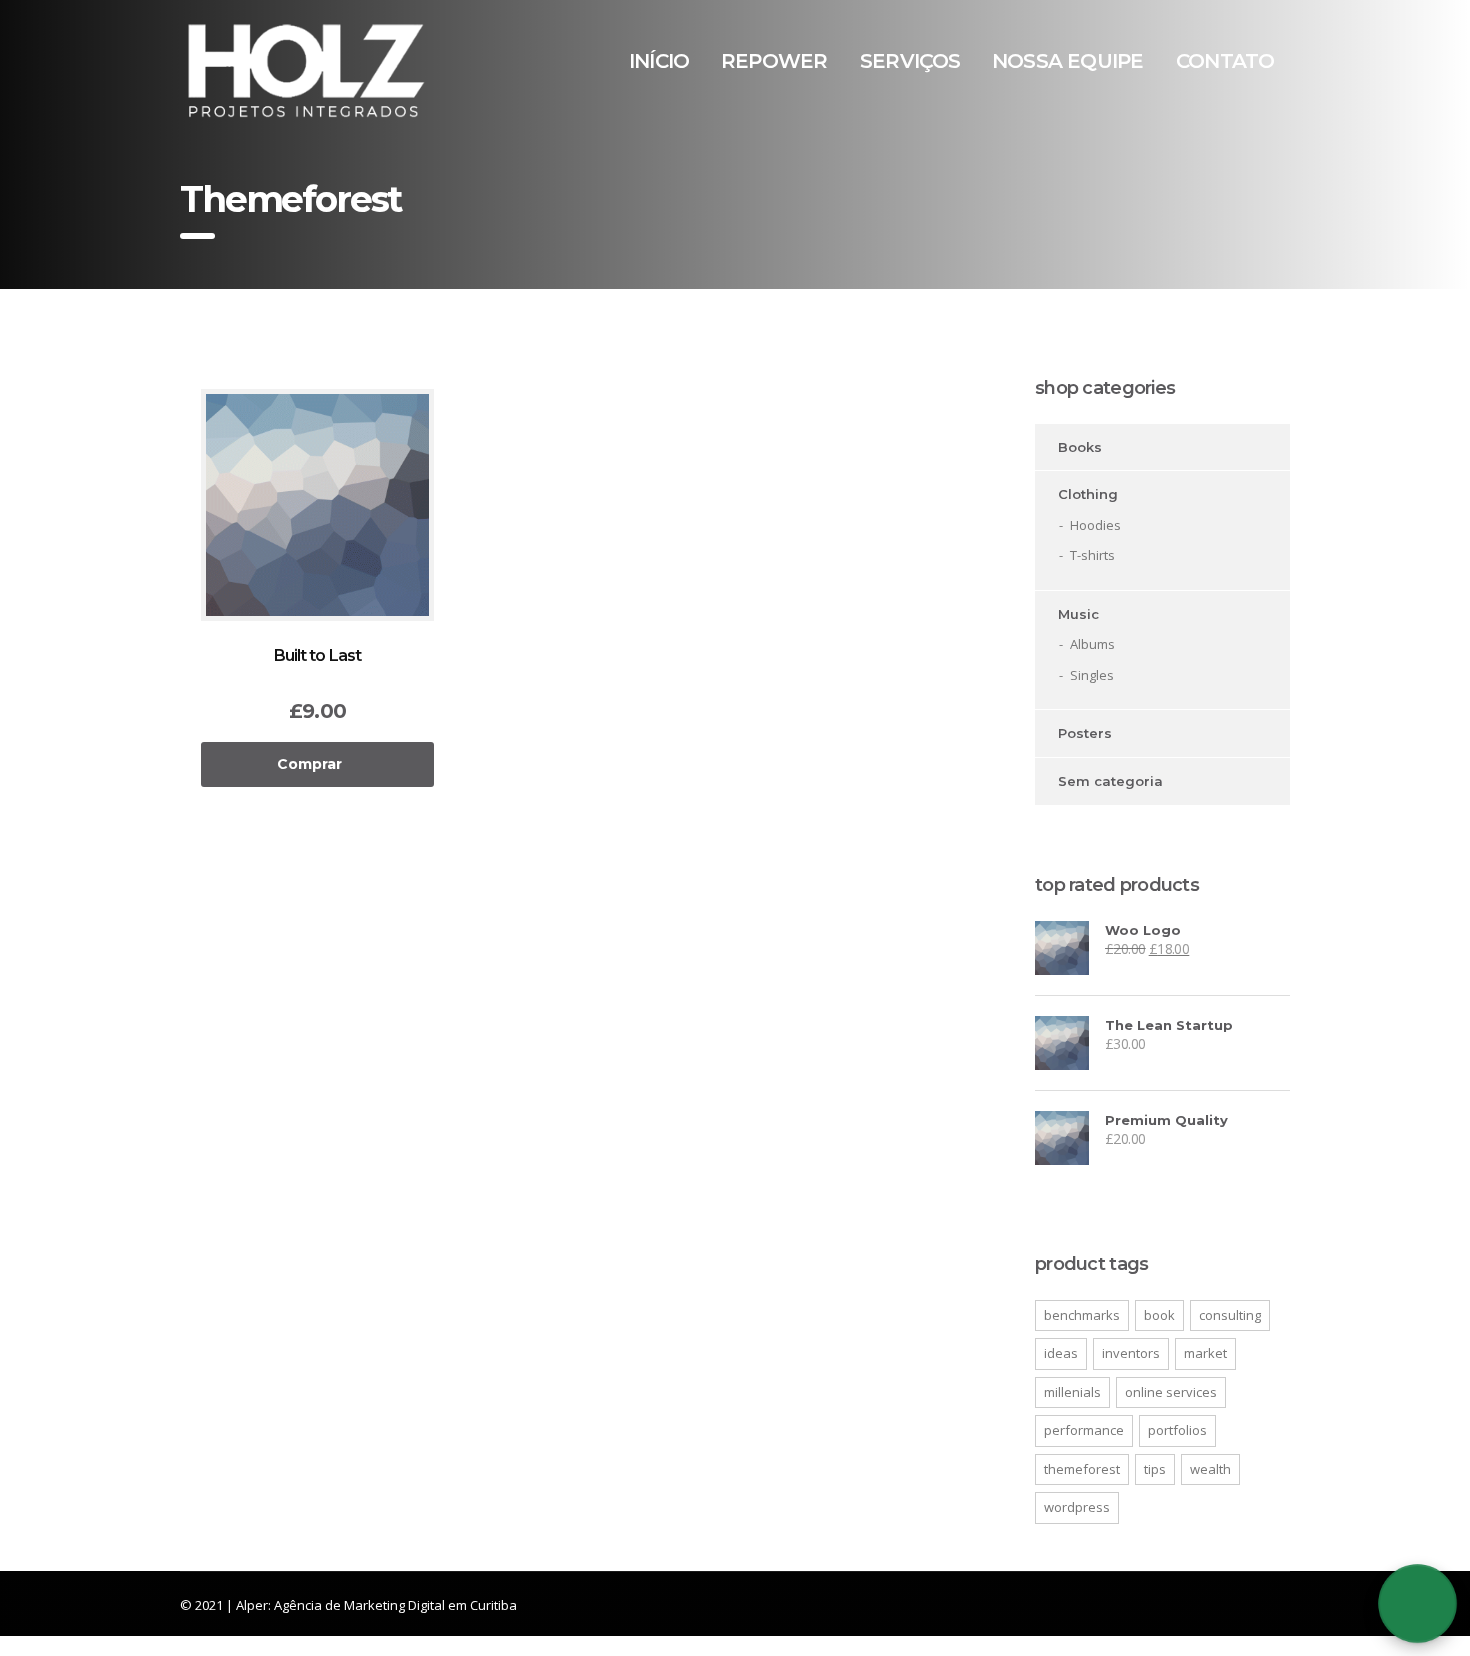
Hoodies (1095, 525)
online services (1171, 1392)
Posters (1085, 733)
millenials (1072, 1392)
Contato (1225, 61)
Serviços (910, 61)
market (1205, 1353)
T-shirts (1092, 555)
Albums (1092, 644)
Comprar (309, 764)
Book (1159, 1315)
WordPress (1077, 1507)
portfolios (1177, 1430)
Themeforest (1082, 1469)
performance (1084, 1430)
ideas (1061, 1353)
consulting (1230, 1315)
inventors (1131, 1353)
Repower (774, 61)
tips (1155, 1469)
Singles (1092, 675)
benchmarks (1082, 1315)
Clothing (1088, 494)
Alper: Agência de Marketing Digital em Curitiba (376, 1605)
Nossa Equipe (1067, 61)
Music (1078, 614)
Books (1080, 447)
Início (659, 61)
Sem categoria (1110, 781)
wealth (1210, 1469)
